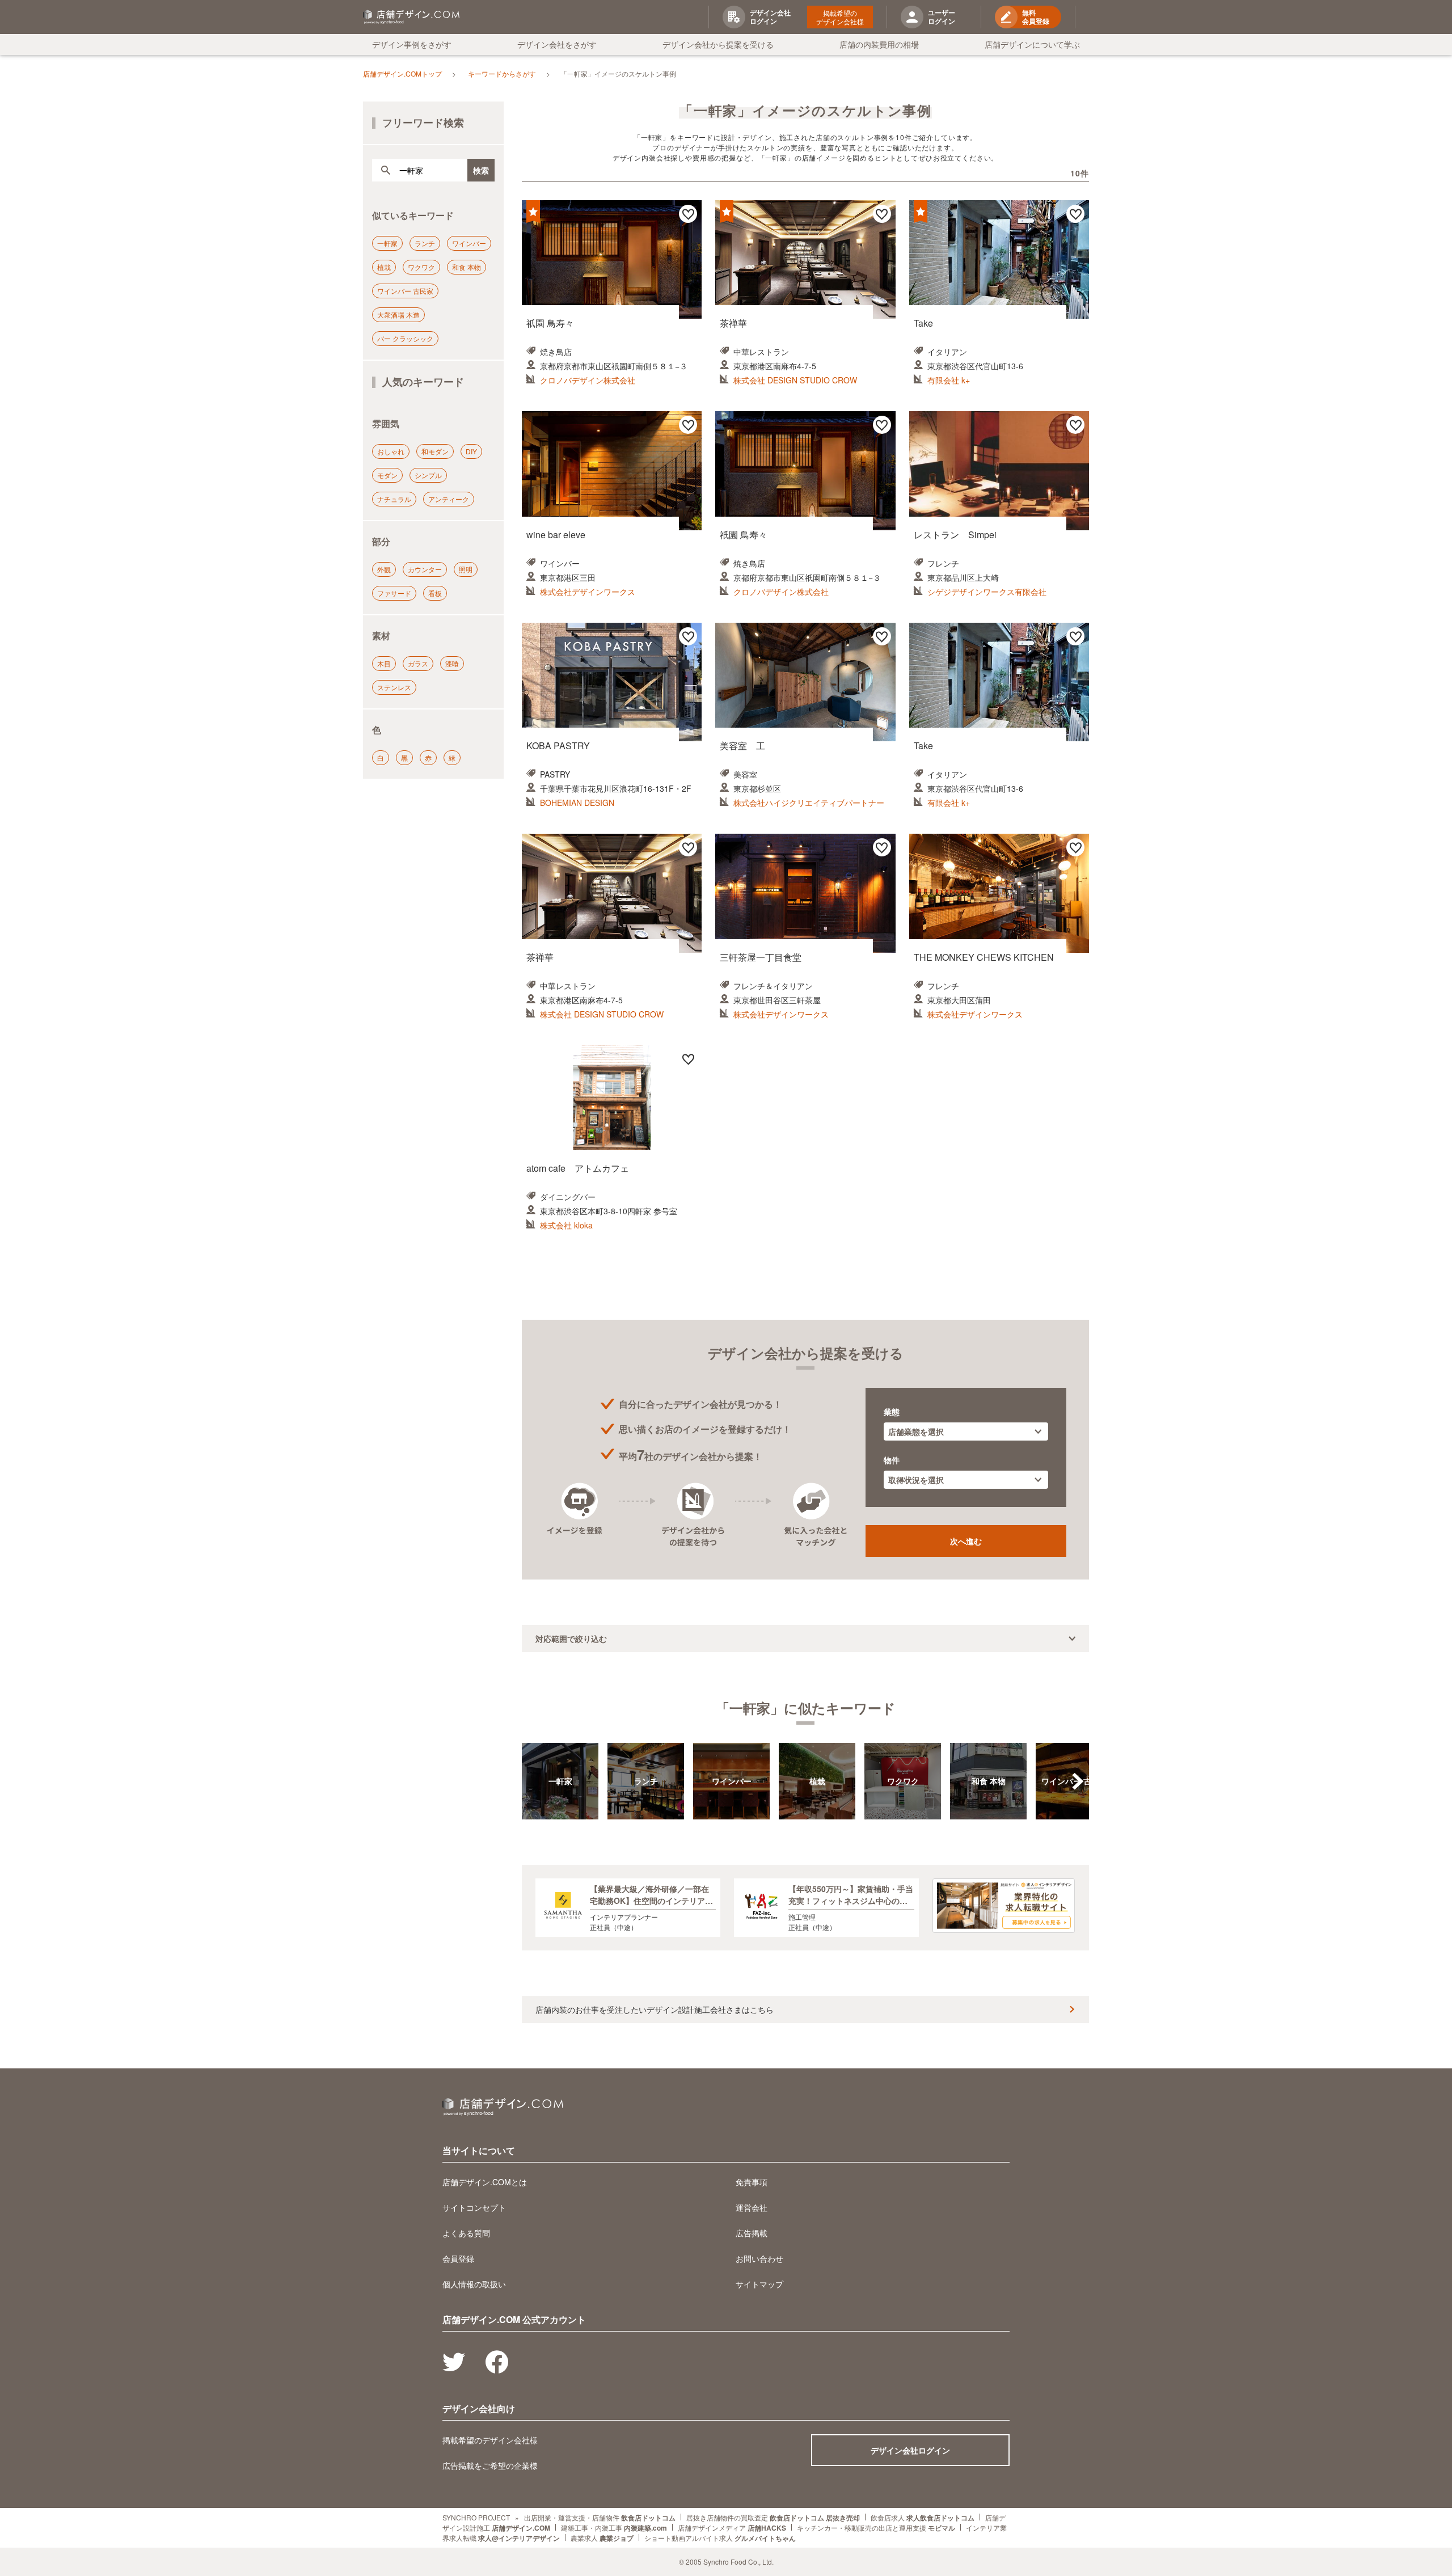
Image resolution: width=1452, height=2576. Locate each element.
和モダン (435, 451)
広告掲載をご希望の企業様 (490, 2465)
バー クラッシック (405, 338)
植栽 (384, 267)
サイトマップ (759, 2284)
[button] (1078, 1781)
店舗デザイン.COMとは (485, 2182)
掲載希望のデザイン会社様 (840, 17)
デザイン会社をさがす (557, 44)
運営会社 (752, 2207)
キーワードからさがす (502, 73)
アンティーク (449, 499)
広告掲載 (752, 2233)
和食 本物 (467, 267)
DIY (471, 451)
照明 (466, 569)
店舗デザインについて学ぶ (1032, 44)
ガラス (418, 663)
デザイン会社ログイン (910, 2450)
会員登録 (458, 2258)
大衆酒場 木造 (398, 314)
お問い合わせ (759, 2258)
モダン (387, 475)
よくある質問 (466, 2233)
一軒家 (387, 243)
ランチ (425, 243)
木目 (384, 663)
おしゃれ (391, 451)
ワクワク (421, 267)
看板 (435, 593)
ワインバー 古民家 (405, 291)
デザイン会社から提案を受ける (718, 44)
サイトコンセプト (474, 2207)
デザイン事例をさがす (412, 44)
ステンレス (394, 687)
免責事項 (752, 2182)
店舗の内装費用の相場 (879, 44)
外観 (384, 569)
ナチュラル (394, 499)
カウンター (425, 569)
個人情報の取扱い (474, 2284)
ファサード (394, 593)
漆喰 (452, 663)
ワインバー (469, 243)
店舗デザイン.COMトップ (402, 73)
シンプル (428, 475)
